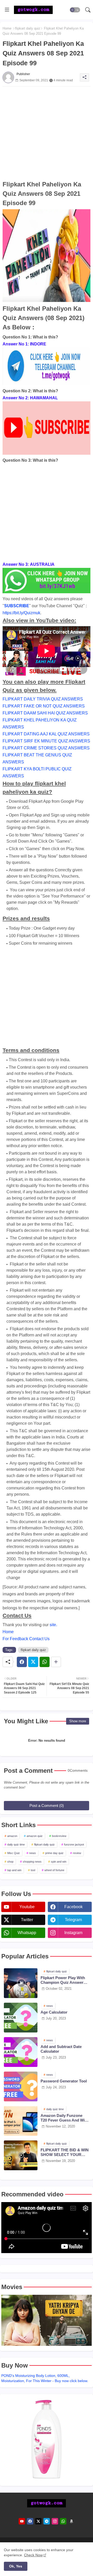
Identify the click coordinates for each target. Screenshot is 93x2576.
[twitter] (38, 2521)
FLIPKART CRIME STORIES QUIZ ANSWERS (46, 748)
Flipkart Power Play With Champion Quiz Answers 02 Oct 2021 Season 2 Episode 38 (63, 1980)
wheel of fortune (54, 1870)
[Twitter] (33, 1662)
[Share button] (56, 1662)
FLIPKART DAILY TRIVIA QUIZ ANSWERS (43, 699)
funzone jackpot (74, 1844)
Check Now (33, 2555)
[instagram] (55, 2521)
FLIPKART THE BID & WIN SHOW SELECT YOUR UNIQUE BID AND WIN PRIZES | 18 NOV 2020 (65, 2152)
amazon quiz (35, 1836)
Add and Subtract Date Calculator (61, 2049)
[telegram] (47, 2521)
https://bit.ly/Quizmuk (21, 613)
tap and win (14, 1870)
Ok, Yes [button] (16, 2566)
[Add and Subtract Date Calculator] (21, 2052)
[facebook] (30, 2521)
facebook (73, 1907)
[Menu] (7, 10)
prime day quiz (54, 1853)
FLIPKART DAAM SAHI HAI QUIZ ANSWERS (45, 713)
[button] (75, 10)
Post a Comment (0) (47, 1806)
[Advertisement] (47, 133)
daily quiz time (16, 1844)
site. (53, 1625)
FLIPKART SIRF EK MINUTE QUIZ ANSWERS (46, 741)
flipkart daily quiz (28, 28)
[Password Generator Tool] (21, 2086)
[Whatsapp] (45, 1662)
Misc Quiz (14, 1853)
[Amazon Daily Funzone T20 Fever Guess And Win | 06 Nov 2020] (21, 2121)
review (77, 1853)
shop (10, 1862)
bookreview (59, 1836)
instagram (73, 1933)
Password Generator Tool (64, 2081)
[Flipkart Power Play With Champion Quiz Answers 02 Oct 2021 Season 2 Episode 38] (21, 1983)
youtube (27, 1907)
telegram (73, 1920)
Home (7, 28)
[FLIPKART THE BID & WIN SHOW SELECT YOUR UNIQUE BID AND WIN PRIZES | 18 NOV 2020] (21, 2155)
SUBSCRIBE (17, 606)
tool (33, 1870)
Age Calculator (54, 2012)
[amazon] (71, 2521)
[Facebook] (22, 1662)
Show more (78, 1721)
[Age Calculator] (21, 2018)
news (33, 1853)
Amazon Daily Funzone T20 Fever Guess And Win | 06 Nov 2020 (65, 2118)
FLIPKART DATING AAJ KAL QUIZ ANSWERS (46, 734)
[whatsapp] (63, 2521)
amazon (12, 1836)
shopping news (32, 1862)
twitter (27, 1920)
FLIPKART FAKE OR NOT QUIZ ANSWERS (44, 706)
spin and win (59, 1862)
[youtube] (22, 2521)
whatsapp (27, 1933)
